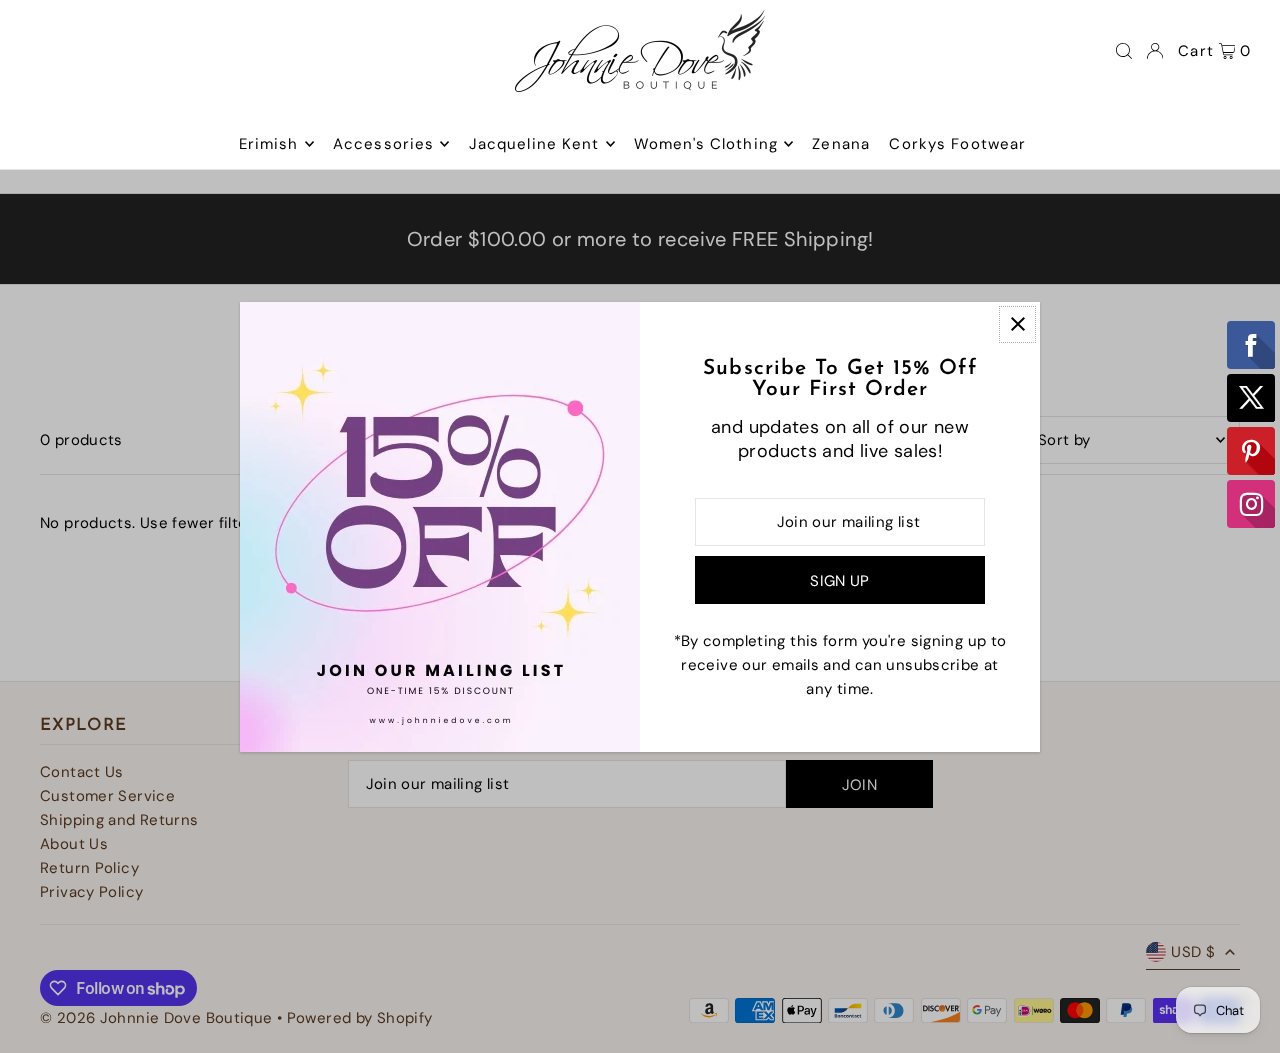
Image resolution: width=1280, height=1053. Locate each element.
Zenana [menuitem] (841, 144)
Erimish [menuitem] (269, 144)
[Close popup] (1017, 324)
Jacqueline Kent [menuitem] (534, 144)
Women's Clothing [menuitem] (706, 144)
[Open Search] (1124, 51)
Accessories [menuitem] (383, 144)
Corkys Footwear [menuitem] (957, 144)
